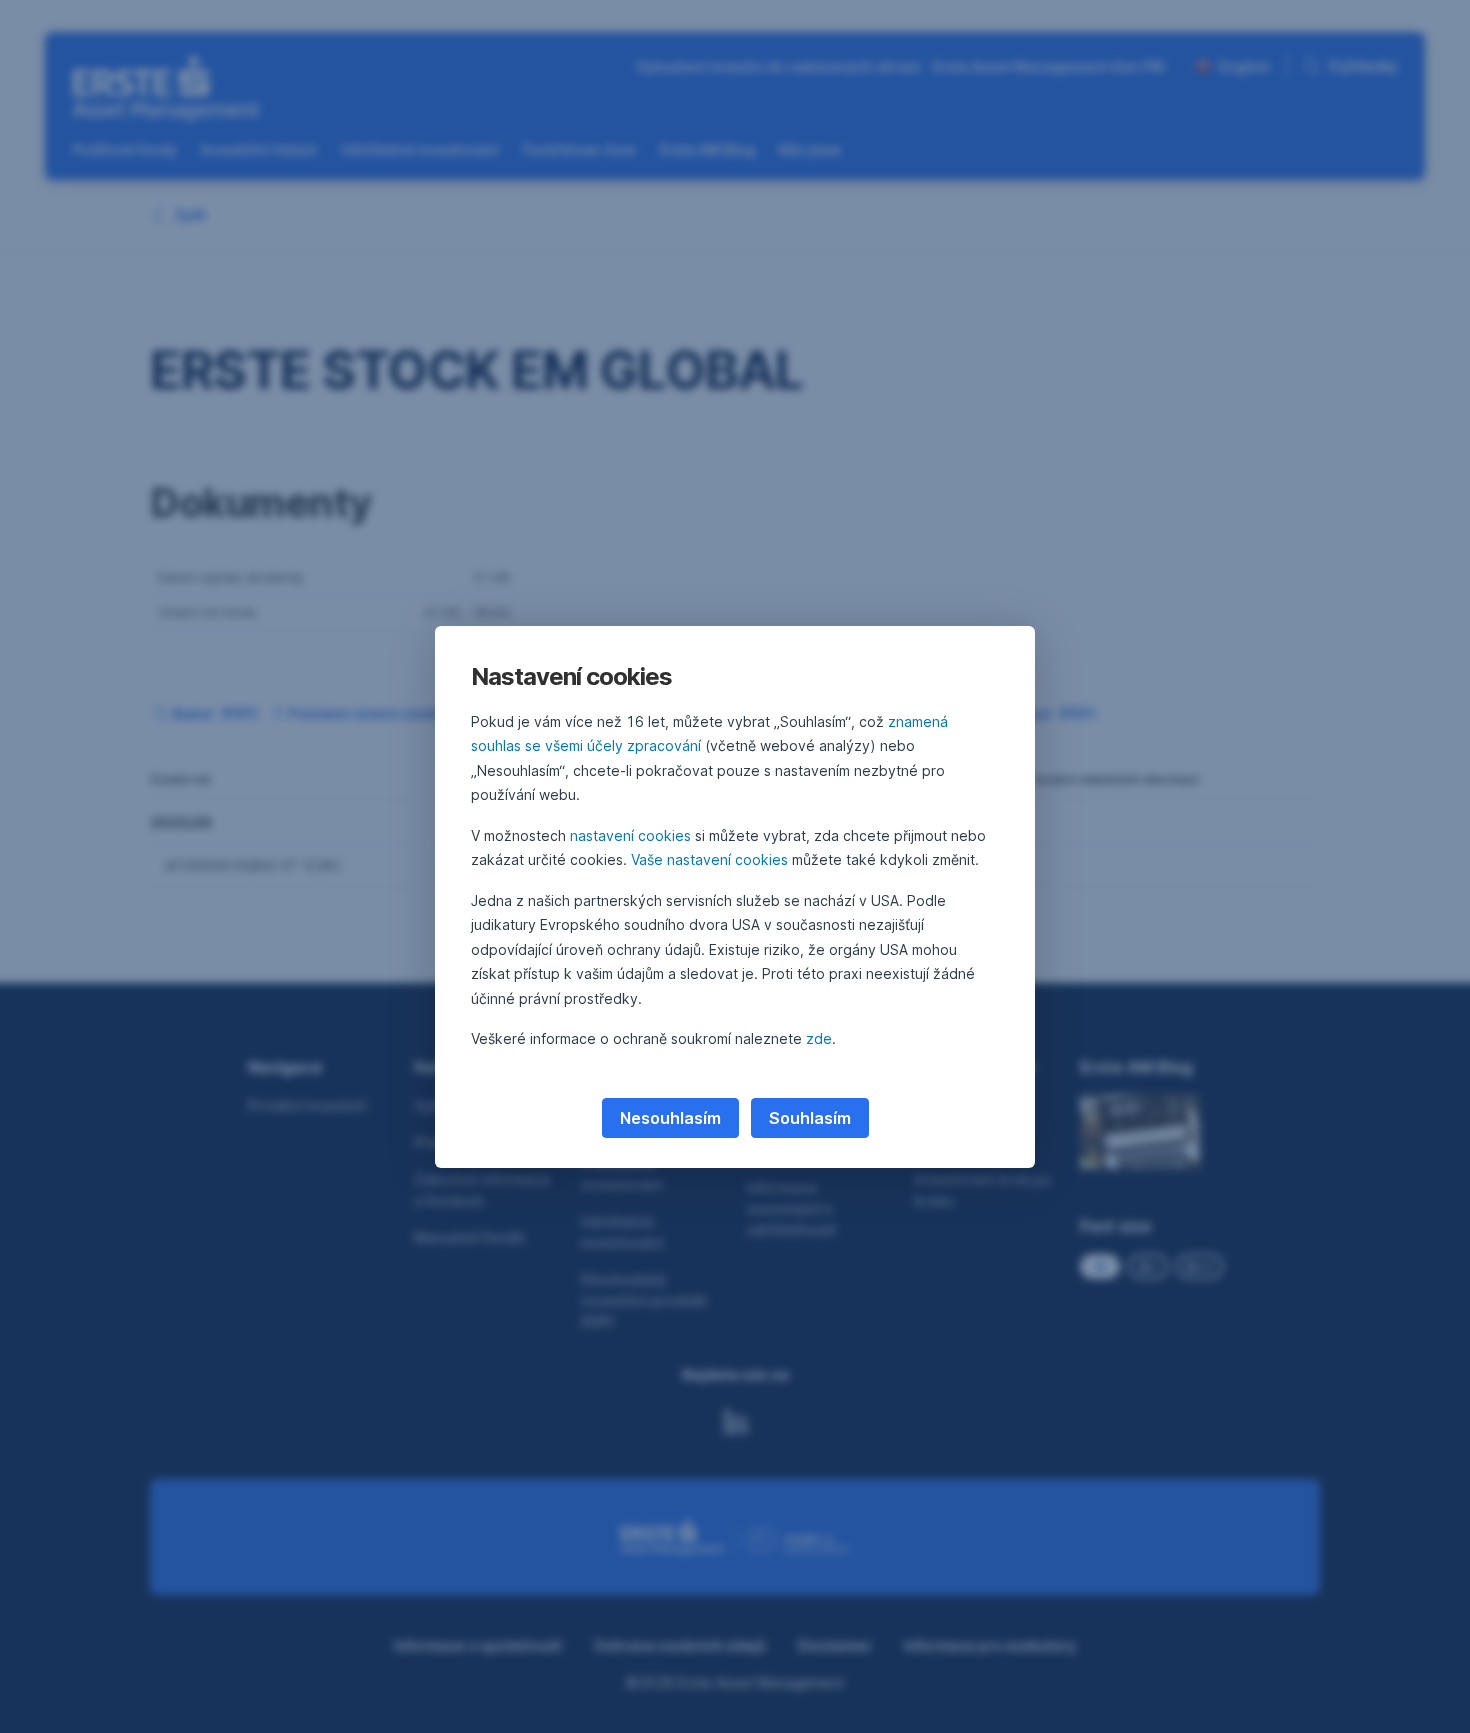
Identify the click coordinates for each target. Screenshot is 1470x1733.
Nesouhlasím (670, 1118)
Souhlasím (810, 1118)
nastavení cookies (630, 835)
